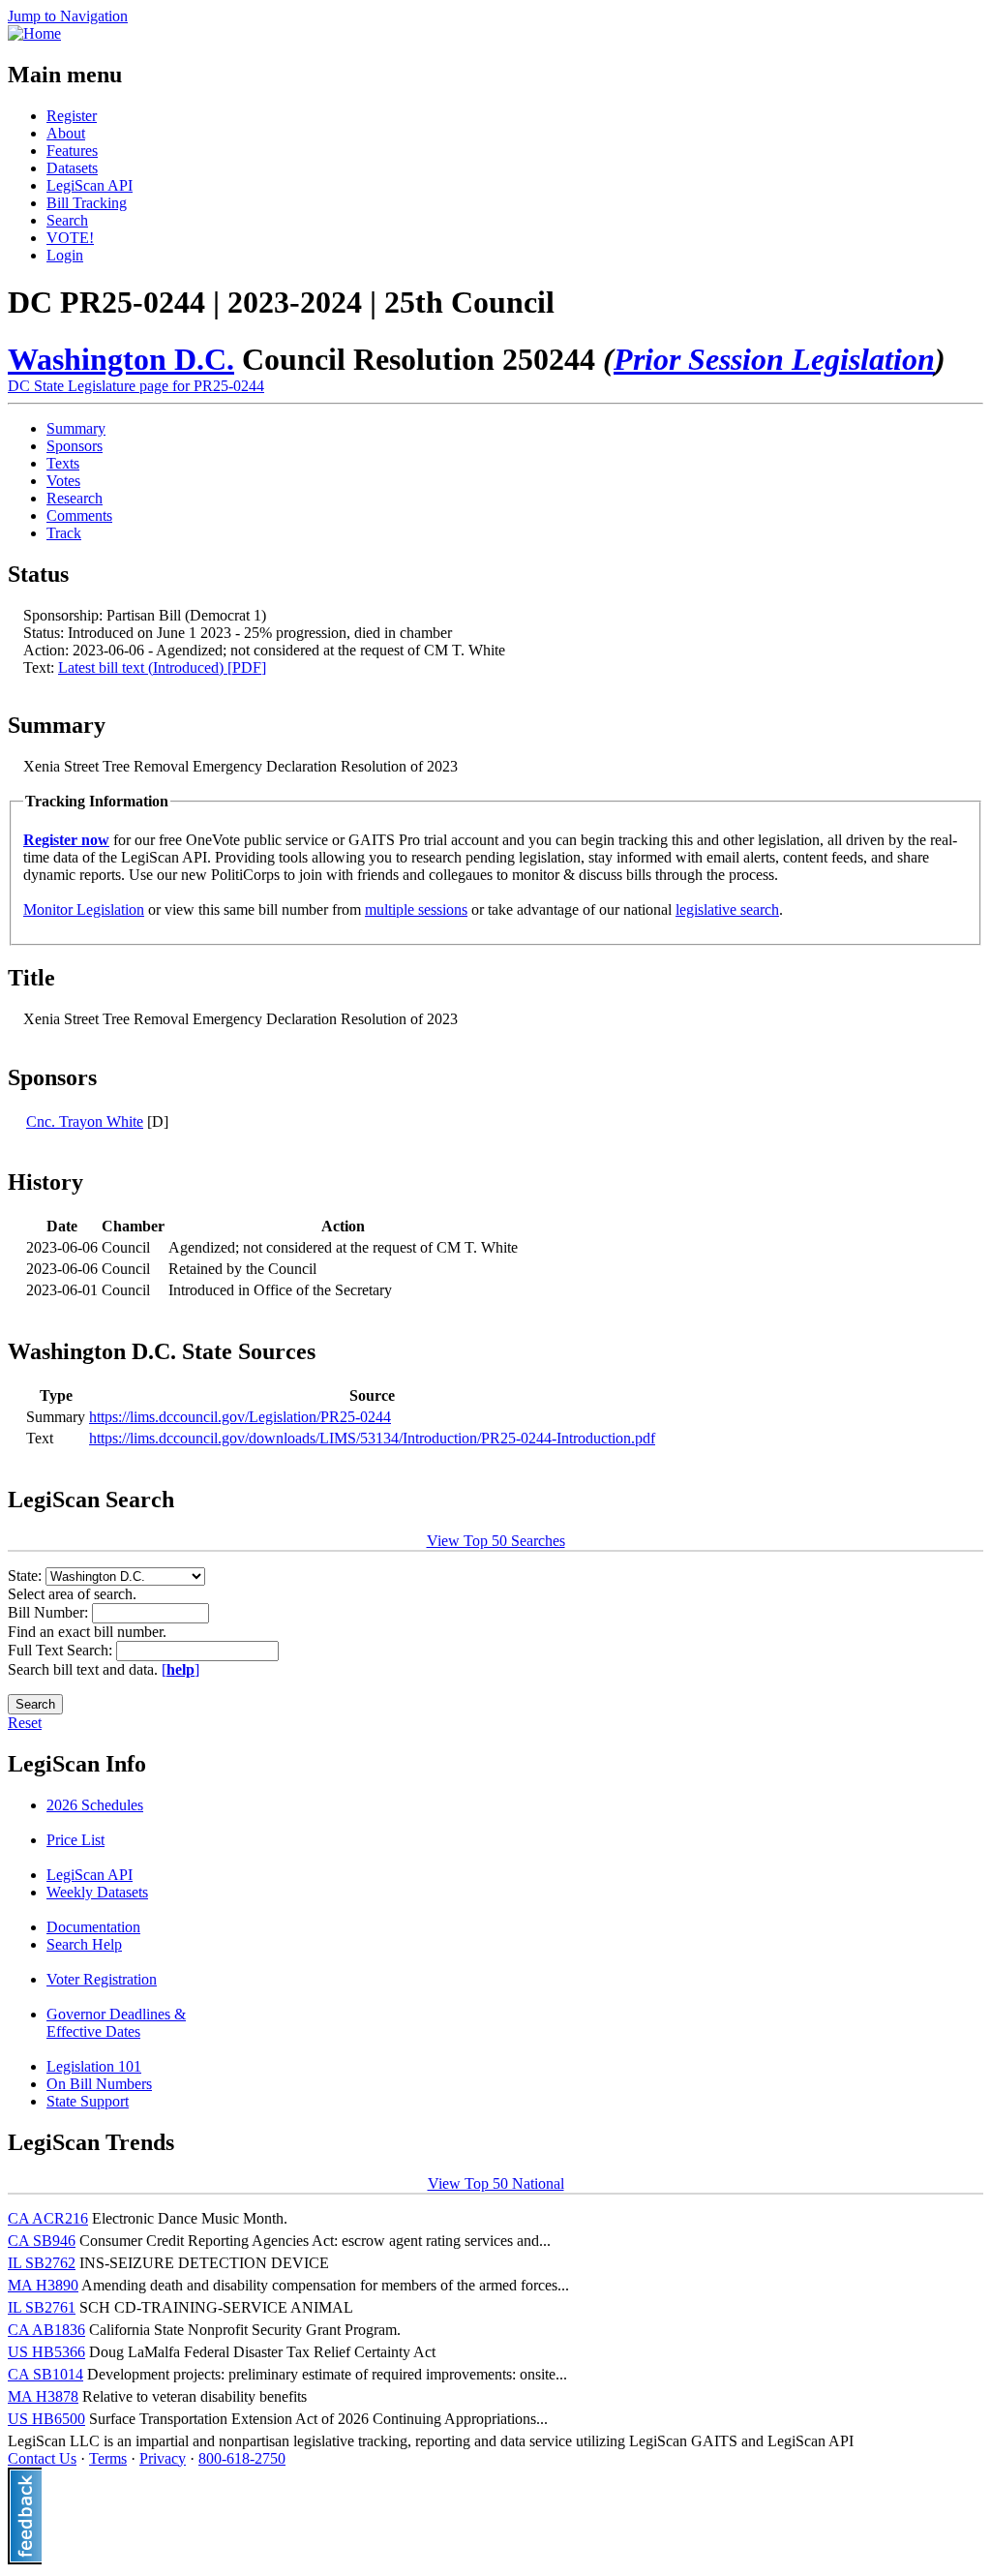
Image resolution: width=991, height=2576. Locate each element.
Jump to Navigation (68, 16)
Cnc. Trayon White (85, 1121)
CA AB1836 (46, 2330)
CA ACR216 (48, 2218)
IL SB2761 (42, 2307)
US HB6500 (46, 2419)
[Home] (34, 33)
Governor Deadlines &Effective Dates (116, 2023)
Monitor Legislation (84, 909)
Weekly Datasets (97, 1892)
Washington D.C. (121, 359)
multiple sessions (416, 909)
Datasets (72, 168)
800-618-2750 (242, 2458)
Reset (25, 1723)
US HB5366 (46, 2352)
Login (65, 255)
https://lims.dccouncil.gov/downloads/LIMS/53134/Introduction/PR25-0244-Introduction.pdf (372, 1438)
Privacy (163, 2458)
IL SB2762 (42, 2263)
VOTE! (70, 238)
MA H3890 (43, 2285)
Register (72, 116)
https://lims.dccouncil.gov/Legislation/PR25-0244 (240, 1417)
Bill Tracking (87, 203)
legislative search (727, 909)
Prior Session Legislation (774, 359)
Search (67, 220)
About (66, 133)
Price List (75, 1840)
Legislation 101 (94, 2066)
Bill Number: (50, 1612)
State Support (88, 2101)
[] (180, 1669)
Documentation (93, 1927)
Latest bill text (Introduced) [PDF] (162, 667)
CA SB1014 (45, 2374)
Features (72, 151)
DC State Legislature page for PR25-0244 (136, 386)
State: (27, 1576)
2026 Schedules (95, 1805)
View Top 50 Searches (496, 1541)
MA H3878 (43, 2396)
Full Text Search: (62, 1650)
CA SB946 (42, 2241)
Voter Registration (102, 1979)
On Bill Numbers (99, 2084)
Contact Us (42, 2458)
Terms (108, 2458)
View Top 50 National (496, 2183)
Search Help (84, 1944)
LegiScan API (90, 185)
